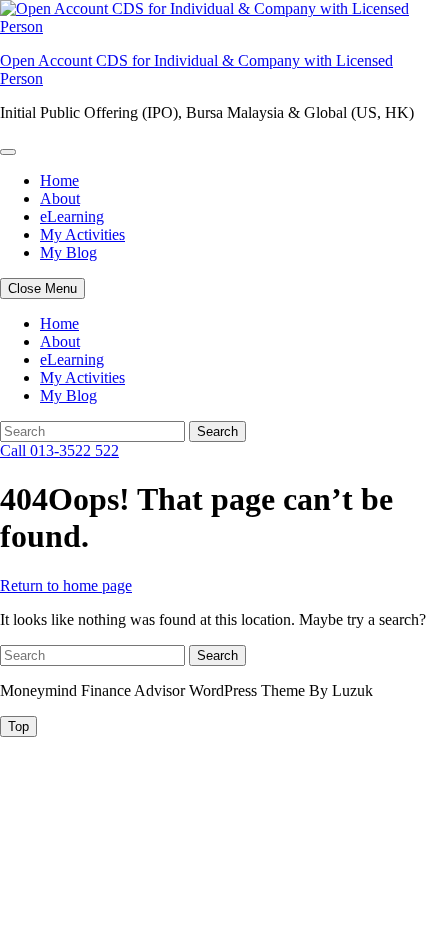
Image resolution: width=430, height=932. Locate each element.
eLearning (72, 216)
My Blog (68, 252)
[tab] (18, 726)
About (60, 198)
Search (217, 431)
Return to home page (66, 585)
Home (59, 180)
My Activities (82, 234)
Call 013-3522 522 (59, 450)
